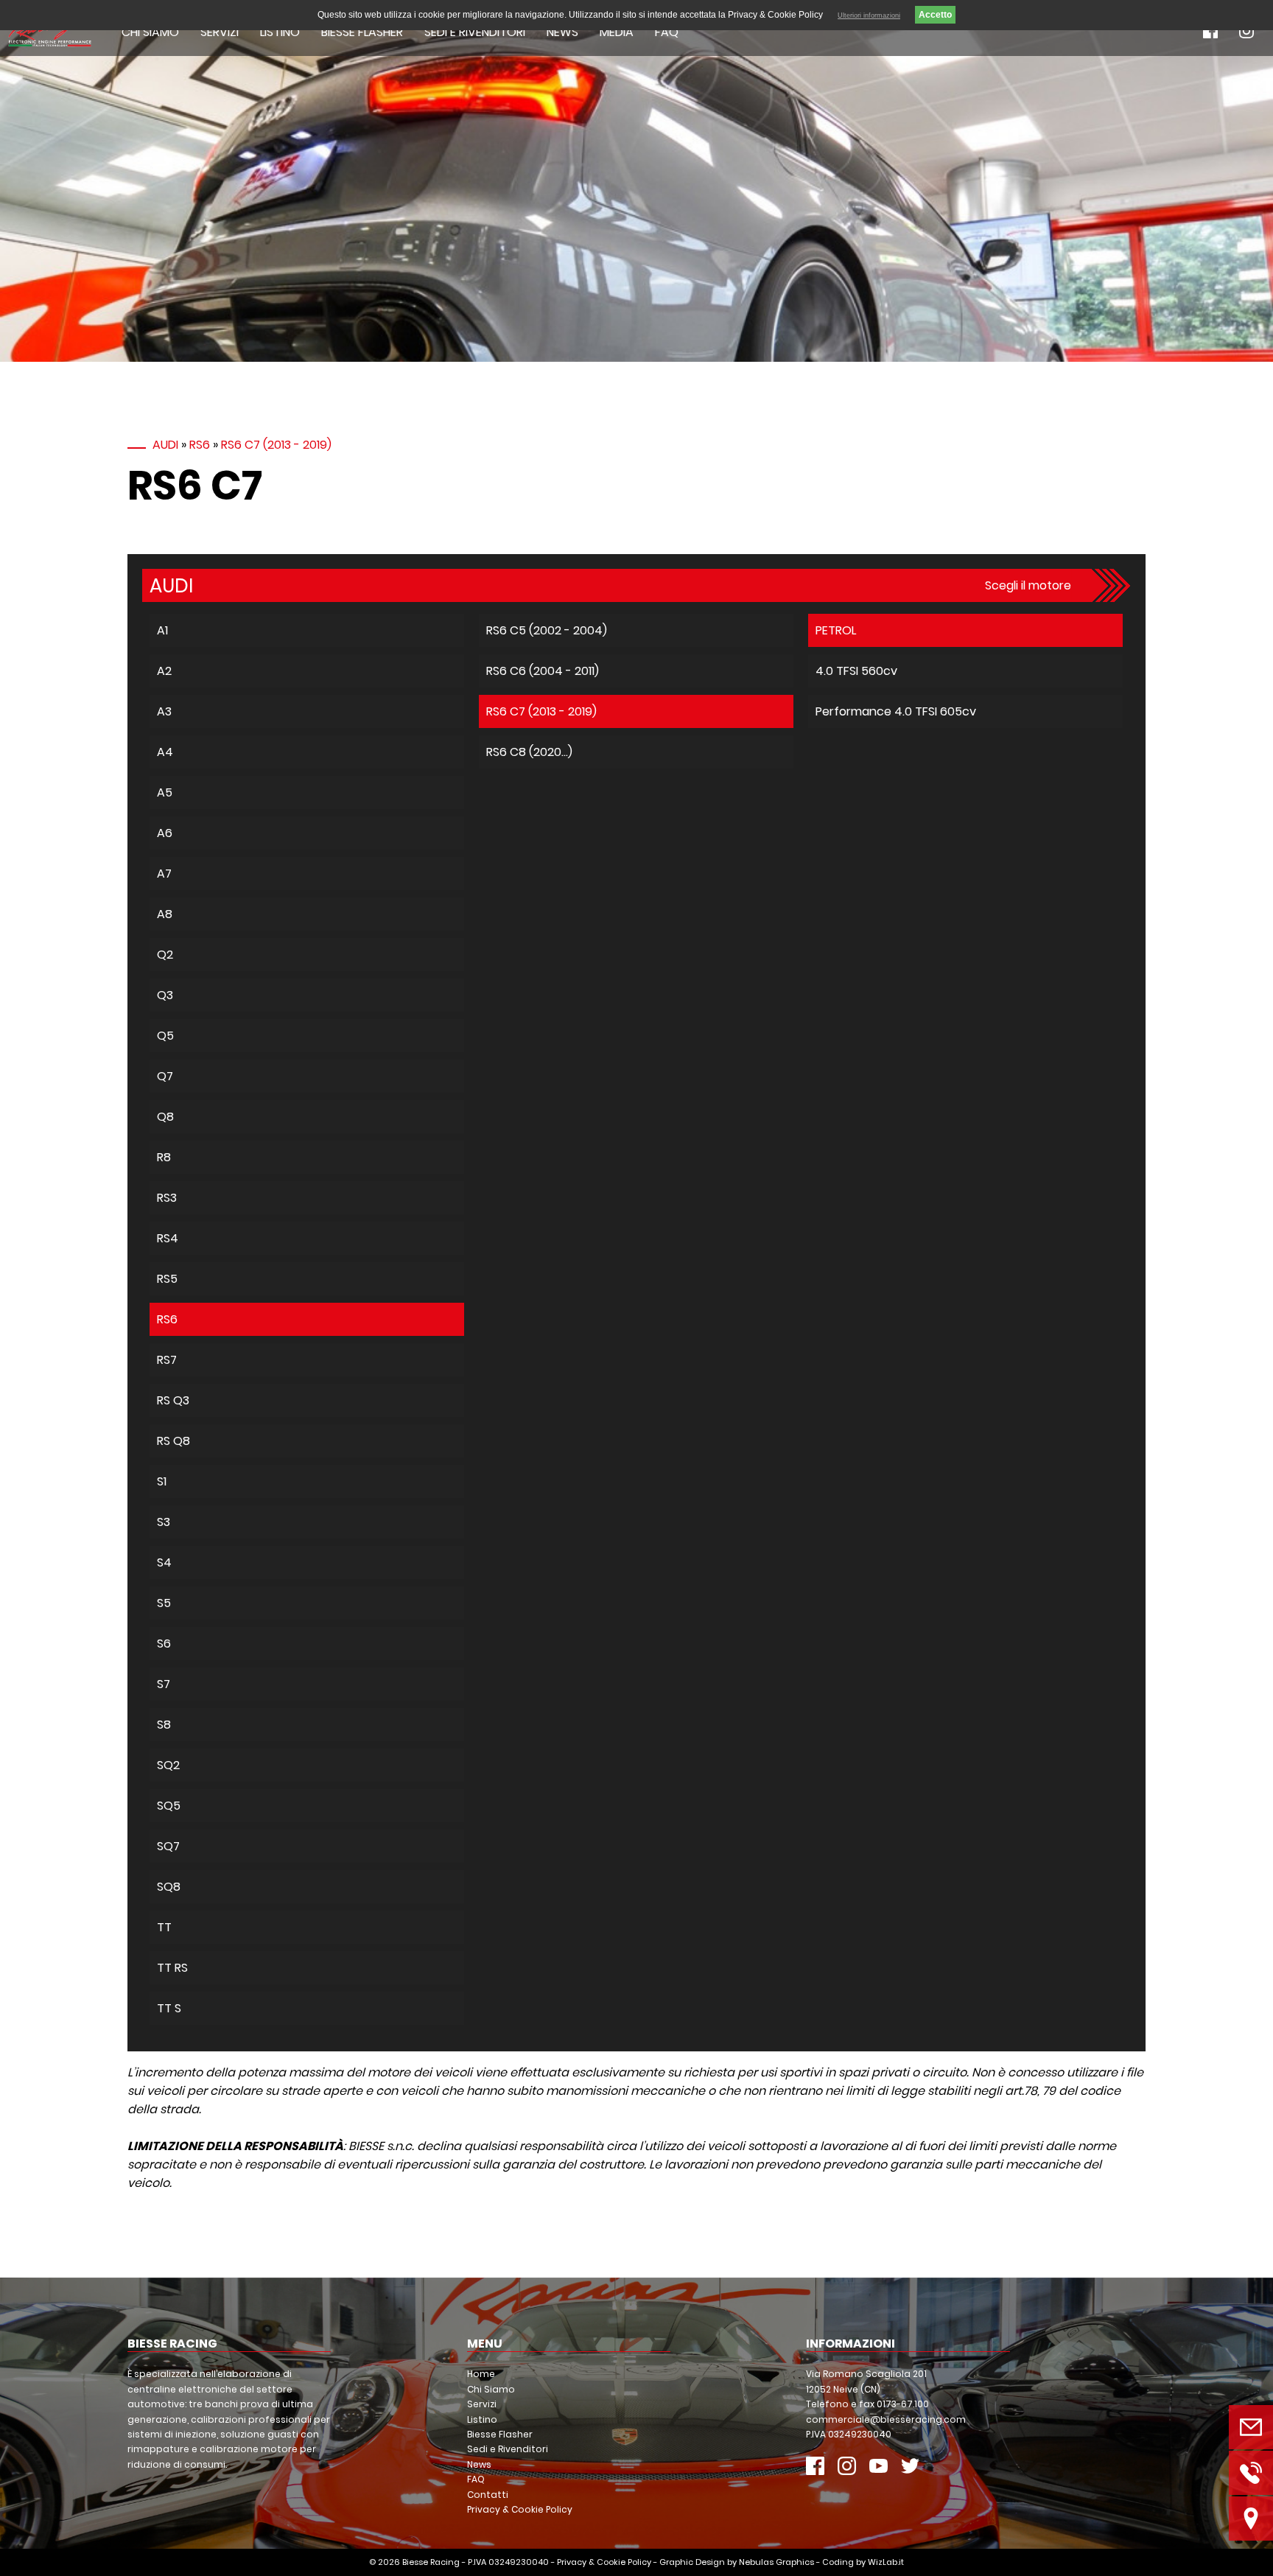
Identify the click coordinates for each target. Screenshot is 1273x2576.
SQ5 (169, 1806)
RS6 (200, 445)
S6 (164, 1644)
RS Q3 (173, 1400)
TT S (169, 2008)
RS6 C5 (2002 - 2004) (547, 630)
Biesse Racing (431, 2562)
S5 (164, 1603)
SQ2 (168, 1765)
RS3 (167, 1198)
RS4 (168, 1238)
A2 (164, 671)
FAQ (667, 32)
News (562, 32)
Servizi (220, 32)
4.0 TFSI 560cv (856, 671)
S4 (164, 1562)
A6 (165, 833)
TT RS (172, 1968)
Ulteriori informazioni (869, 15)
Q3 (165, 995)
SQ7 (168, 1846)
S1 (162, 1481)
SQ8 (169, 1887)
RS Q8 (173, 1441)
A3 (164, 711)
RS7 (167, 1360)
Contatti (488, 2495)
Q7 (165, 1076)
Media (617, 32)
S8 (164, 1725)
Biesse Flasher (362, 32)
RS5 (167, 1279)
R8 (164, 1157)
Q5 (165, 1036)
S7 (164, 1684)
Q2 (165, 955)
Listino (280, 32)
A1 (162, 630)
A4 (165, 752)
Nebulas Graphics (776, 2562)
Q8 (165, 1117)
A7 (164, 874)
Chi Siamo (150, 32)
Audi (165, 445)
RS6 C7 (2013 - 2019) (276, 445)
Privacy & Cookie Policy (520, 2509)
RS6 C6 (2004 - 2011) (543, 671)
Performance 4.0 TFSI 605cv (896, 711)
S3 (164, 1522)
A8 (165, 914)
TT (164, 1927)
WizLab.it (886, 2562)
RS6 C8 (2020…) (529, 752)
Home (481, 2374)
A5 (165, 792)
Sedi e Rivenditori (475, 32)
